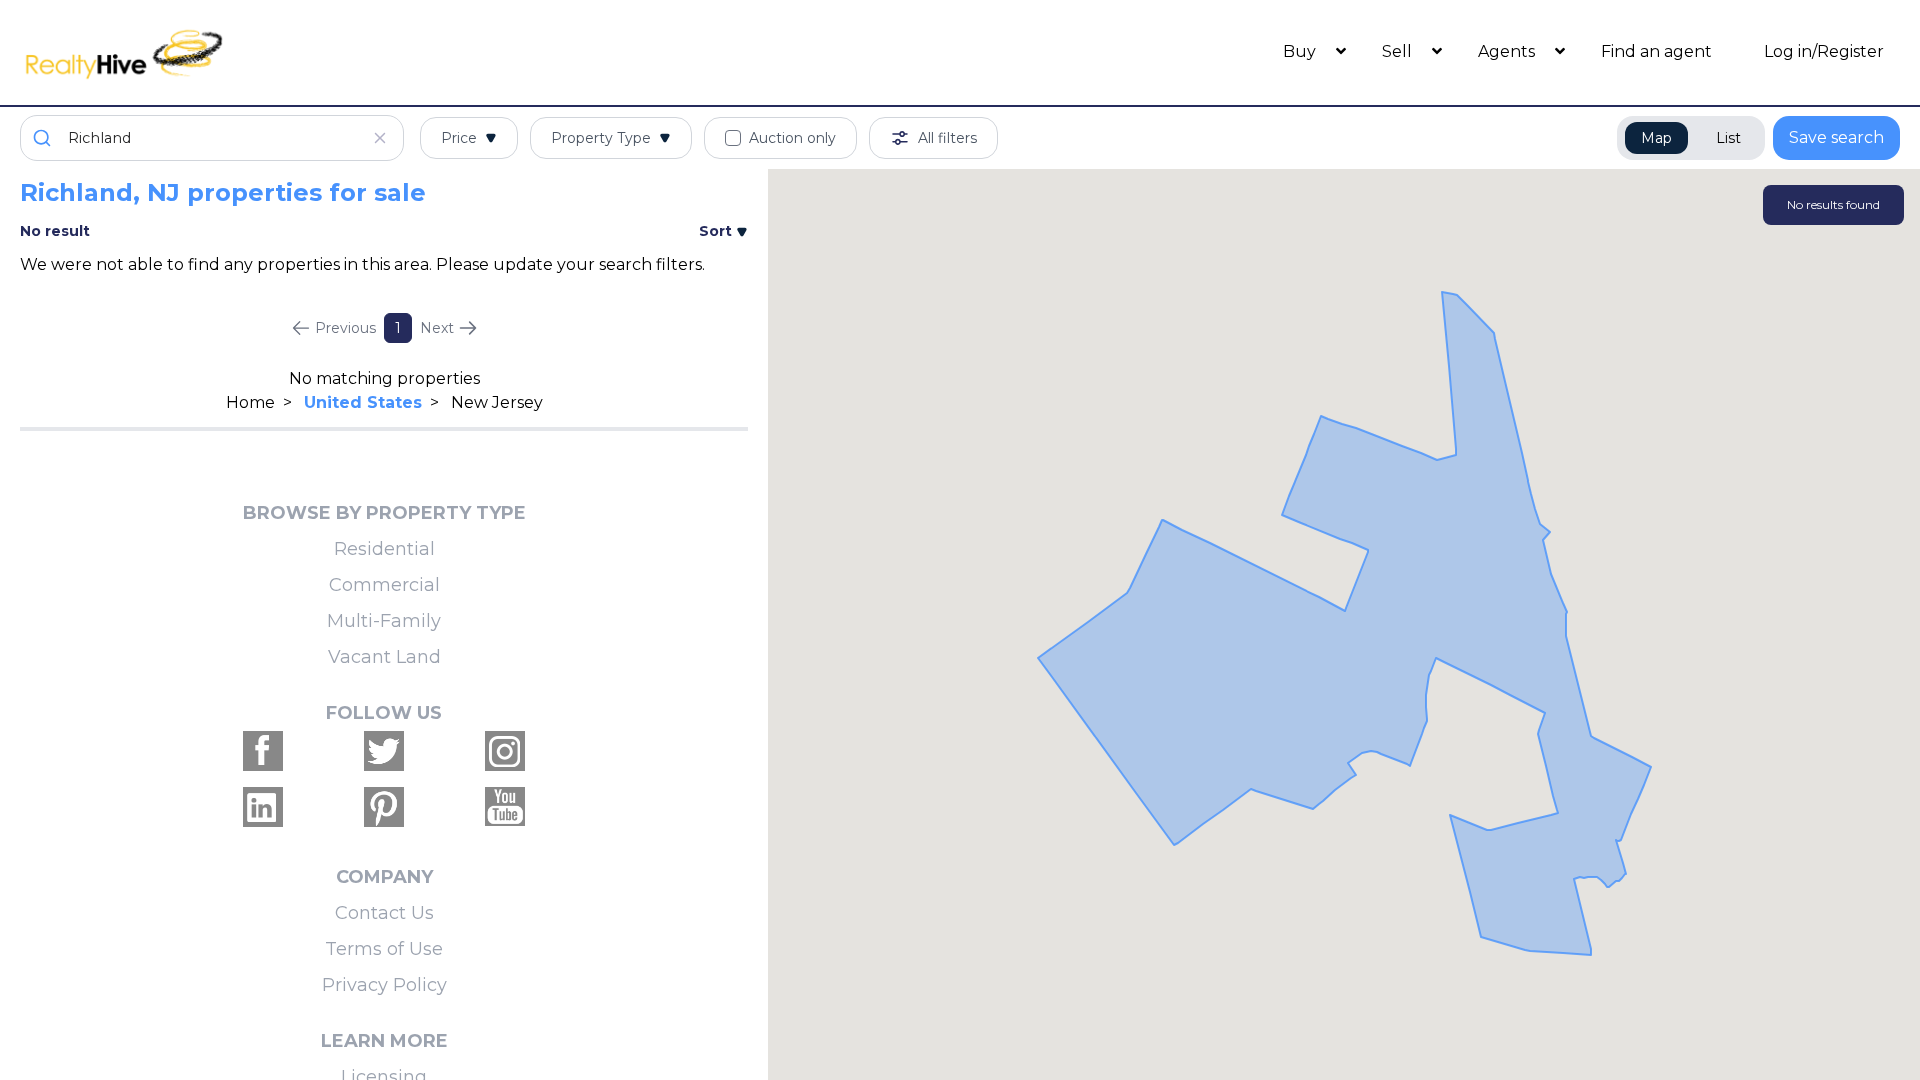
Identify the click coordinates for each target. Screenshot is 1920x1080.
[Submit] (44, 138)
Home (250, 402)
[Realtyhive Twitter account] (384, 751)
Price (459, 138)
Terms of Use (384, 949)
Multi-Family (384, 621)
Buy (1301, 51)
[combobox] (212, 138)
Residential (384, 549)
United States (363, 402)
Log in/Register (1824, 51)
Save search (1836, 137)
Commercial (384, 585)
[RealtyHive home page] (255, 52)
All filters (947, 138)
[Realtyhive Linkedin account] (263, 807)
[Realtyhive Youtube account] (505, 807)
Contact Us (384, 913)
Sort (717, 231)
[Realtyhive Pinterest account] (384, 807)
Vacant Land (384, 657)
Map (1656, 138)
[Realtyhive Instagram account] (505, 751)
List (1728, 138)
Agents (1508, 51)
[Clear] (380, 138)
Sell (1399, 51)
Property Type (601, 138)
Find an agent (1656, 51)
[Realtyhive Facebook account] (263, 751)
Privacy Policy (384, 985)
